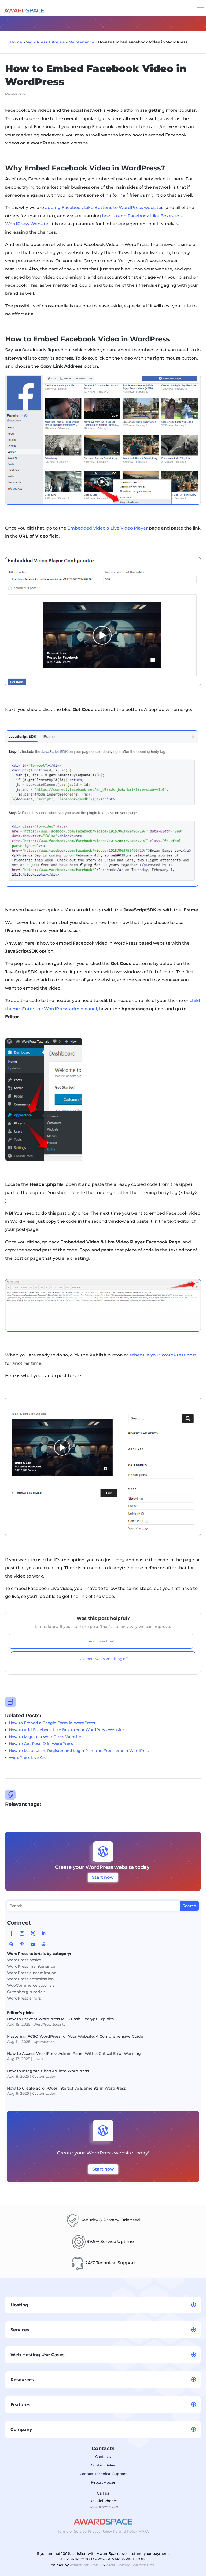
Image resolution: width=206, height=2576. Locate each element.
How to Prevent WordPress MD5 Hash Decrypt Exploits (60, 2019)
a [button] (201, 8)
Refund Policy (125, 2531)
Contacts (103, 2456)
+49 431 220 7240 (103, 2507)
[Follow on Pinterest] (22, 1944)
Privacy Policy (100, 2531)
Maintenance (81, 42)
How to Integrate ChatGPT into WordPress (48, 2071)
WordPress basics (24, 1960)
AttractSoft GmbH (86, 2565)
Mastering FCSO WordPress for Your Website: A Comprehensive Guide (75, 2036)
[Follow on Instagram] (22, 1933)
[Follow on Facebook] (11, 1933)
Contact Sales (103, 2465)
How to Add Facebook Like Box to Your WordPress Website (66, 1730)
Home (16, 42)
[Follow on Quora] (11, 1944)
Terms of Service (72, 2531)
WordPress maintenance (31, 1966)
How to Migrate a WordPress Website (45, 1737)
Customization (44, 2076)
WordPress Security (49, 2024)
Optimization (44, 2042)
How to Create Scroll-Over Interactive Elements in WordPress (66, 2088)
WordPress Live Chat (29, 1758)
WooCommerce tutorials (31, 1985)
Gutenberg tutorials (26, 1992)
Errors (38, 2059)
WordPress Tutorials (45, 42)
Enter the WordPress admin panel (59, 1009)
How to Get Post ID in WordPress (41, 1744)
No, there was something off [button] (103, 1659)
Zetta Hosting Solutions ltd (130, 2565)
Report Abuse (103, 2482)
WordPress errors (24, 1998)
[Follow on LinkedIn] (43, 1933)
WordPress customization (32, 1973)
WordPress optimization (30, 1979)
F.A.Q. (144, 2531)
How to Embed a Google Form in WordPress (52, 1723)
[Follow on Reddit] (43, 1944)
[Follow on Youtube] (33, 1944)
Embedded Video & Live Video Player (108, 528)
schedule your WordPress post (163, 1355)
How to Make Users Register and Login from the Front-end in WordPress (80, 1751)
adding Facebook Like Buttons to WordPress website (103, 208)
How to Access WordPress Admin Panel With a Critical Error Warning (74, 2053)
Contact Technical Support (103, 2474)
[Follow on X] (33, 1933)
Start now (103, 1877)
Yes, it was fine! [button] (101, 1641)
